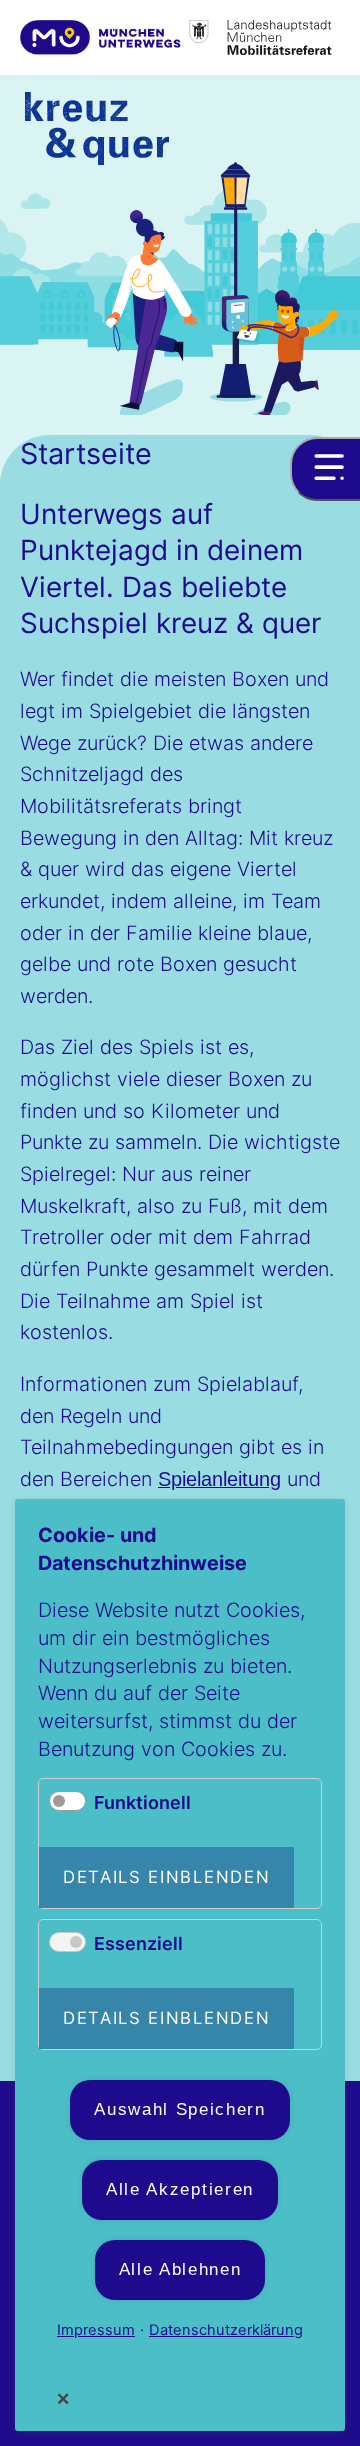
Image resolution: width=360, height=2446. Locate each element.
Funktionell (142, 1802)
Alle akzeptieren (180, 2189)
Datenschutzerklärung (226, 2330)
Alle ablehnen (180, 2269)
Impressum (96, 2330)
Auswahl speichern (180, 2109)
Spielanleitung (219, 1479)
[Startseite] (97, 133)
